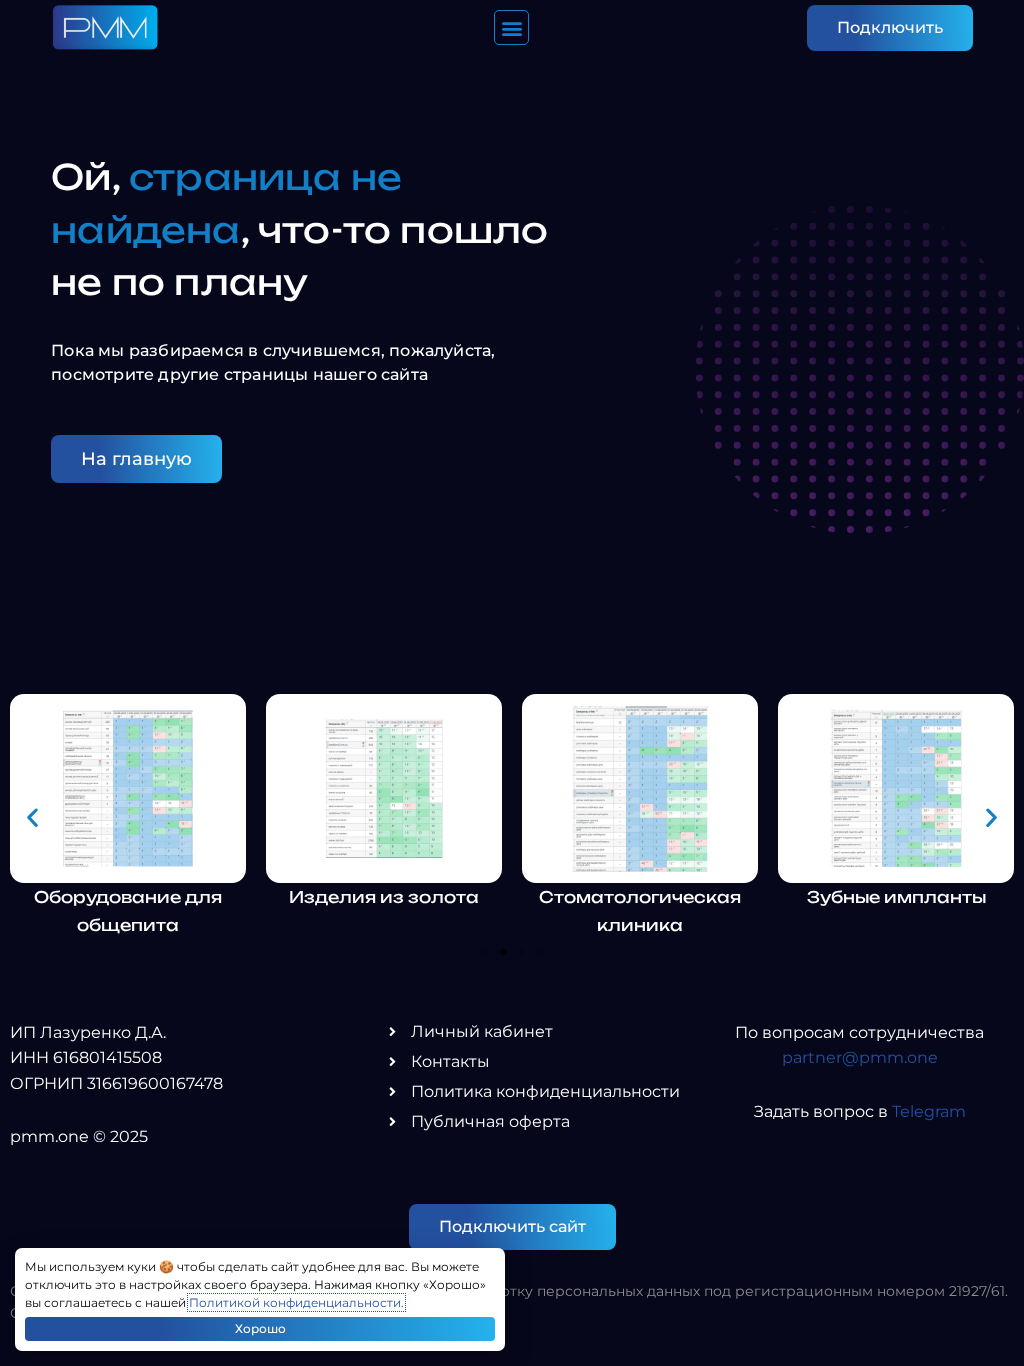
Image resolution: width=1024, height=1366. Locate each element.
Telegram (929, 1111)
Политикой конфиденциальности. (296, 1302)
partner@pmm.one (860, 1057)
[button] (511, 27)
